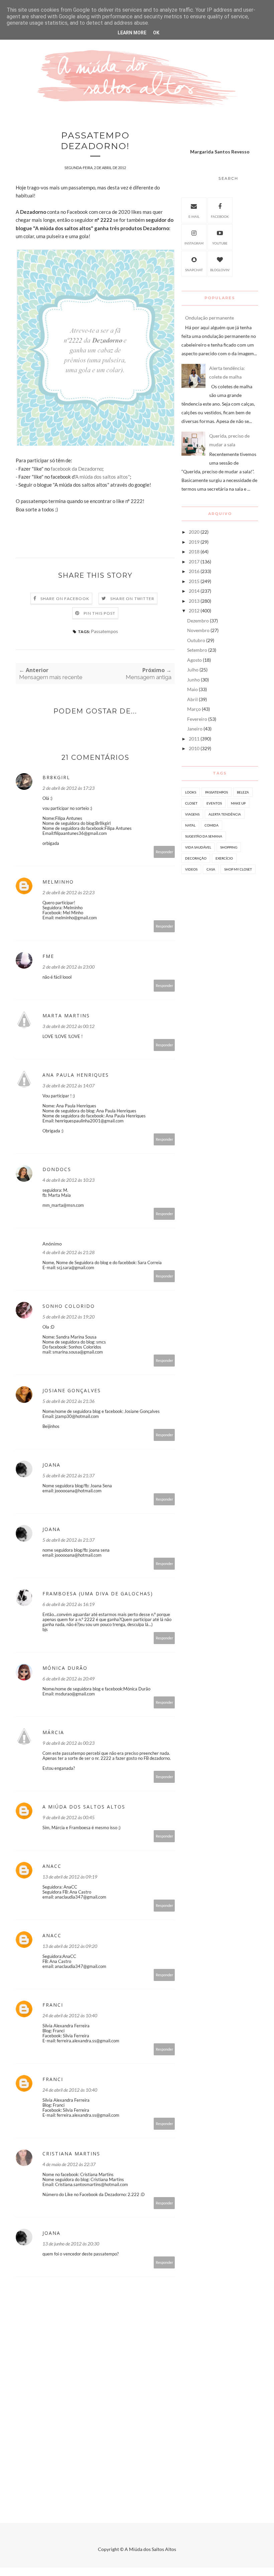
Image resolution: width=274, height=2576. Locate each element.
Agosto (194, 660)
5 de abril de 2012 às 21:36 (68, 1401)
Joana (51, 1465)
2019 (194, 542)
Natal (190, 825)
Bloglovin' (220, 270)
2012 (194, 611)
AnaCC (52, 1866)
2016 (194, 571)
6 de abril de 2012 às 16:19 (68, 1604)
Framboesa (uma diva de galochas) (98, 1594)
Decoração (196, 858)
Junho (193, 680)
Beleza (243, 792)
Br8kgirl (56, 777)
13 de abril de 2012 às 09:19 (70, 1877)
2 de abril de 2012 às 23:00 (68, 967)
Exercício (224, 858)
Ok (156, 33)
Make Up (238, 803)
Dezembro (198, 621)
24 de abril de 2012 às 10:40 (70, 2015)
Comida (212, 825)
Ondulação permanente (210, 318)
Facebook (220, 216)
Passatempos (104, 631)
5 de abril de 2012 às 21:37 (68, 1475)
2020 (194, 532)
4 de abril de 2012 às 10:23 (68, 1180)
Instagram (194, 243)
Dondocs (57, 1169)
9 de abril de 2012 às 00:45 (68, 1817)
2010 (194, 748)
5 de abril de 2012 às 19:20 (68, 1317)
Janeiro (195, 729)
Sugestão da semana (204, 836)
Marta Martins (66, 1015)
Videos (191, 869)
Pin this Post (100, 613)
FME (48, 956)
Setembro (197, 650)
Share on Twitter (132, 599)
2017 (194, 562)
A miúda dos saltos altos (84, 1807)
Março (194, 709)
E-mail (194, 216)
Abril (192, 699)
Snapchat (194, 270)
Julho (193, 670)
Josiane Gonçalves (72, 1390)
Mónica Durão (65, 1668)
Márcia (53, 1732)
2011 (194, 739)
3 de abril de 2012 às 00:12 (68, 1026)
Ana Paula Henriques (76, 1075)
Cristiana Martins (71, 2154)
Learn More (132, 33)
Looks (191, 792)
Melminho (58, 882)
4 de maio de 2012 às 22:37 (69, 2164)
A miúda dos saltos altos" (103, 477)
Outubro (196, 640)
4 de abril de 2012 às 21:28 (68, 1252)
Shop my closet (238, 869)
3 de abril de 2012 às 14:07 (68, 1086)
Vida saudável (198, 847)
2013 (194, 601)
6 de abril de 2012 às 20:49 (68, 1679)
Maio (192, 689)
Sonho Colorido (69, 1306)
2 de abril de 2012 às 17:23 (68, 788)
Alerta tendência (225, 814)
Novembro (198, 630)
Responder (164, 852)
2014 (194, 591)
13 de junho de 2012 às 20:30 (71, 2244)
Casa (211, 869)
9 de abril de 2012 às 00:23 (68, 1743)
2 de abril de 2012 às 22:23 (68, 892)
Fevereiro (197, 719)
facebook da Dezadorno (77, 469)
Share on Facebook (65, 599)
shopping (229, 847)
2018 (194, 552)
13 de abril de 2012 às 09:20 (70, 1946)
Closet (191, 803)
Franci (53, 2005)
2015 (194, 581)
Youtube (220, 243)
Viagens (192, 814)
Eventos (214, 803)
